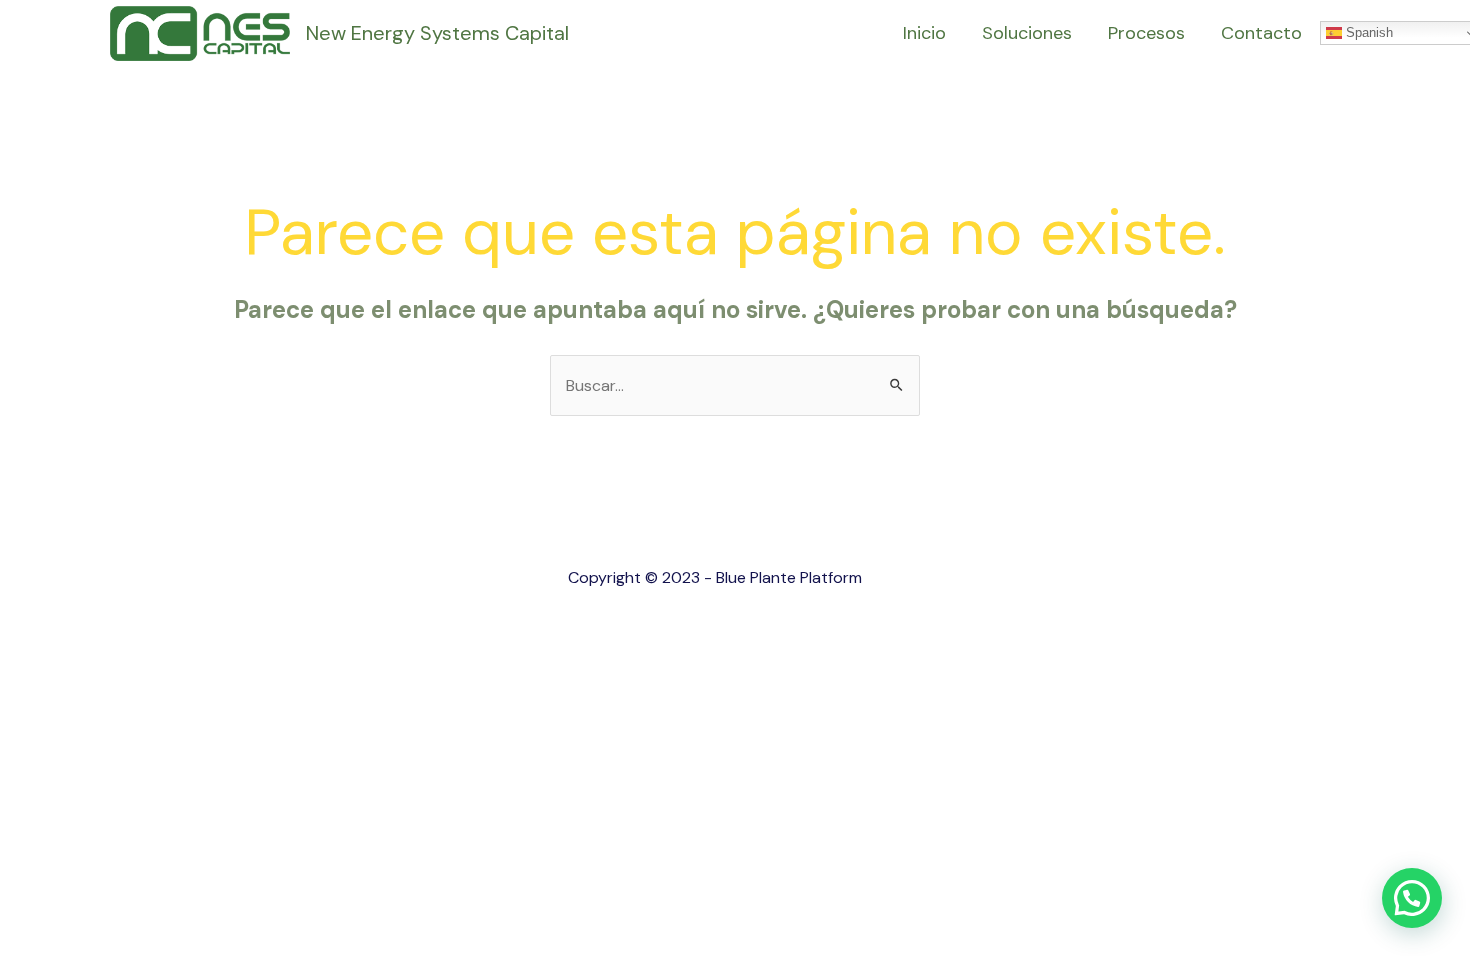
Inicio (924, 33)
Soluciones (1027, 33)
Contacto (1261, 33)
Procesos (1146, 33)
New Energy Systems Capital (437, 33)
